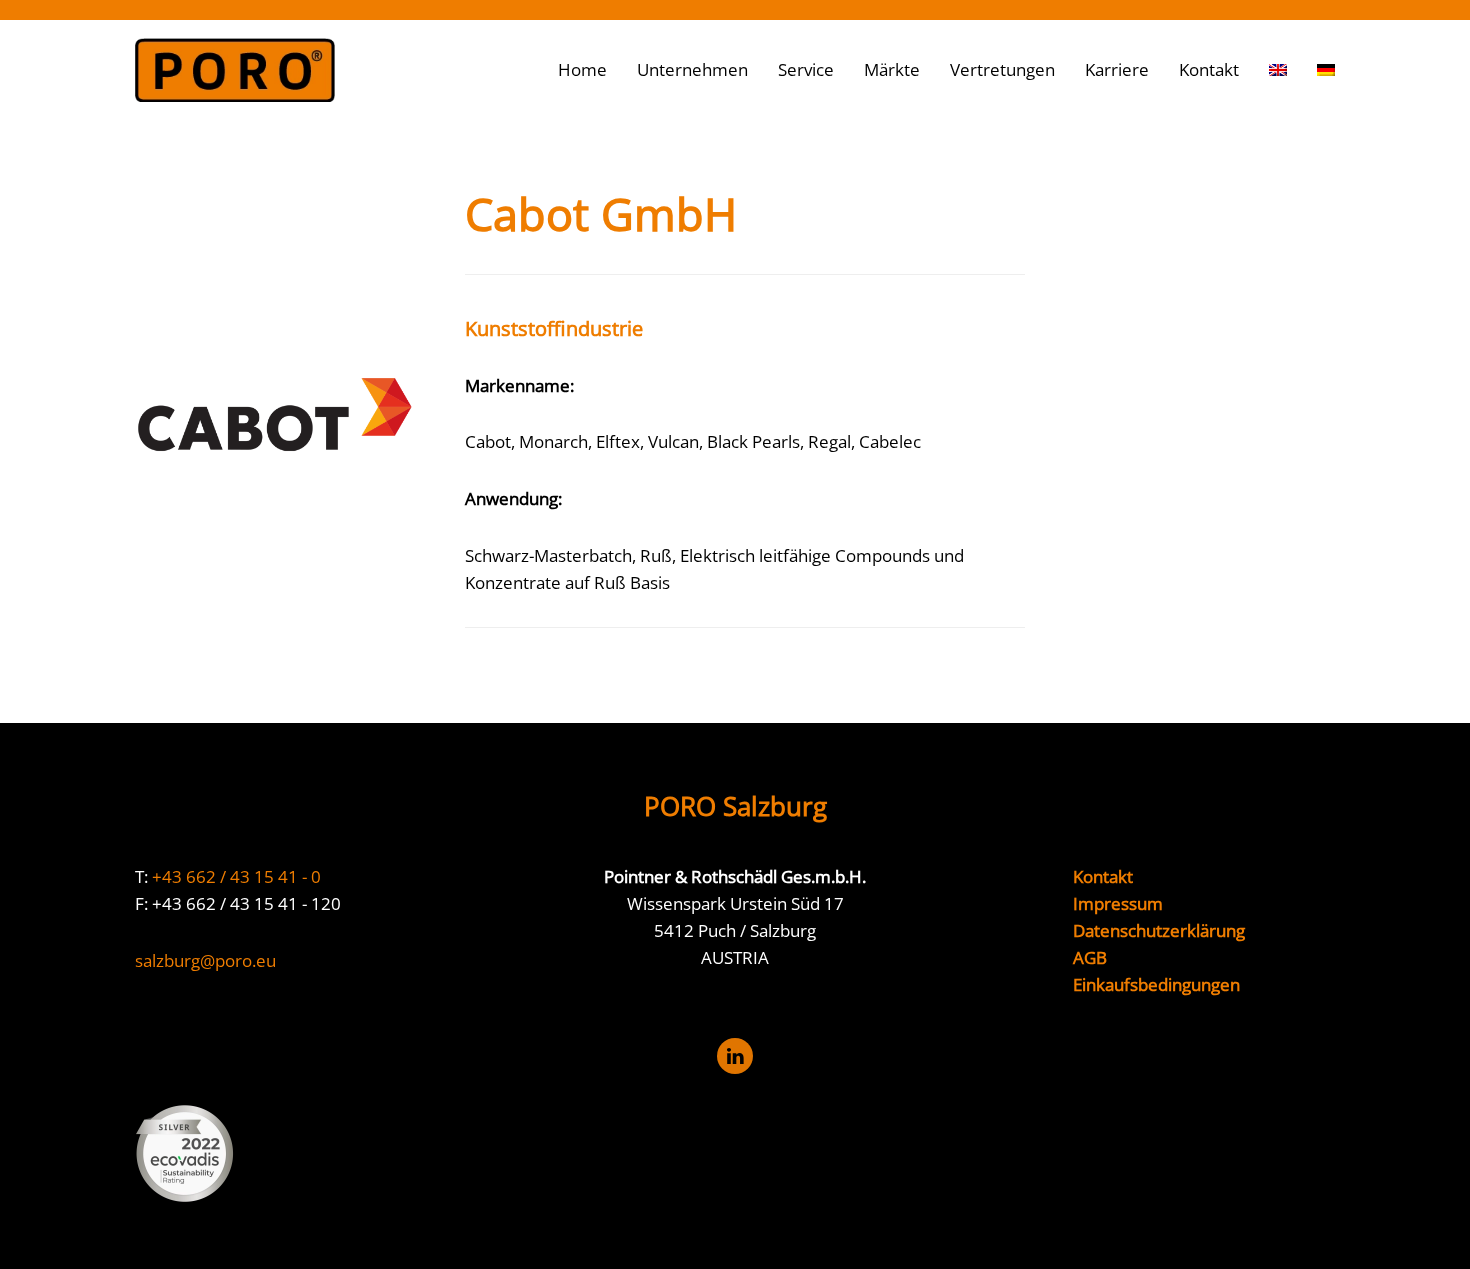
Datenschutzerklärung (1159, 930)
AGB (1090, 957)
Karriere (1117, 69)
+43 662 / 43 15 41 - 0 (236, 876)
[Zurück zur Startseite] (235, 70)
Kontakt (1209, 69)
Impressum (1118, 903)
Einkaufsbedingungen (1156, 984)
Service (806, 69)
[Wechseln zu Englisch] (1278, 70)
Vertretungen (1002, 69)
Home (582, 69)
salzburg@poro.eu (205, 960)
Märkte (892, 69)
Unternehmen (692, 69)
